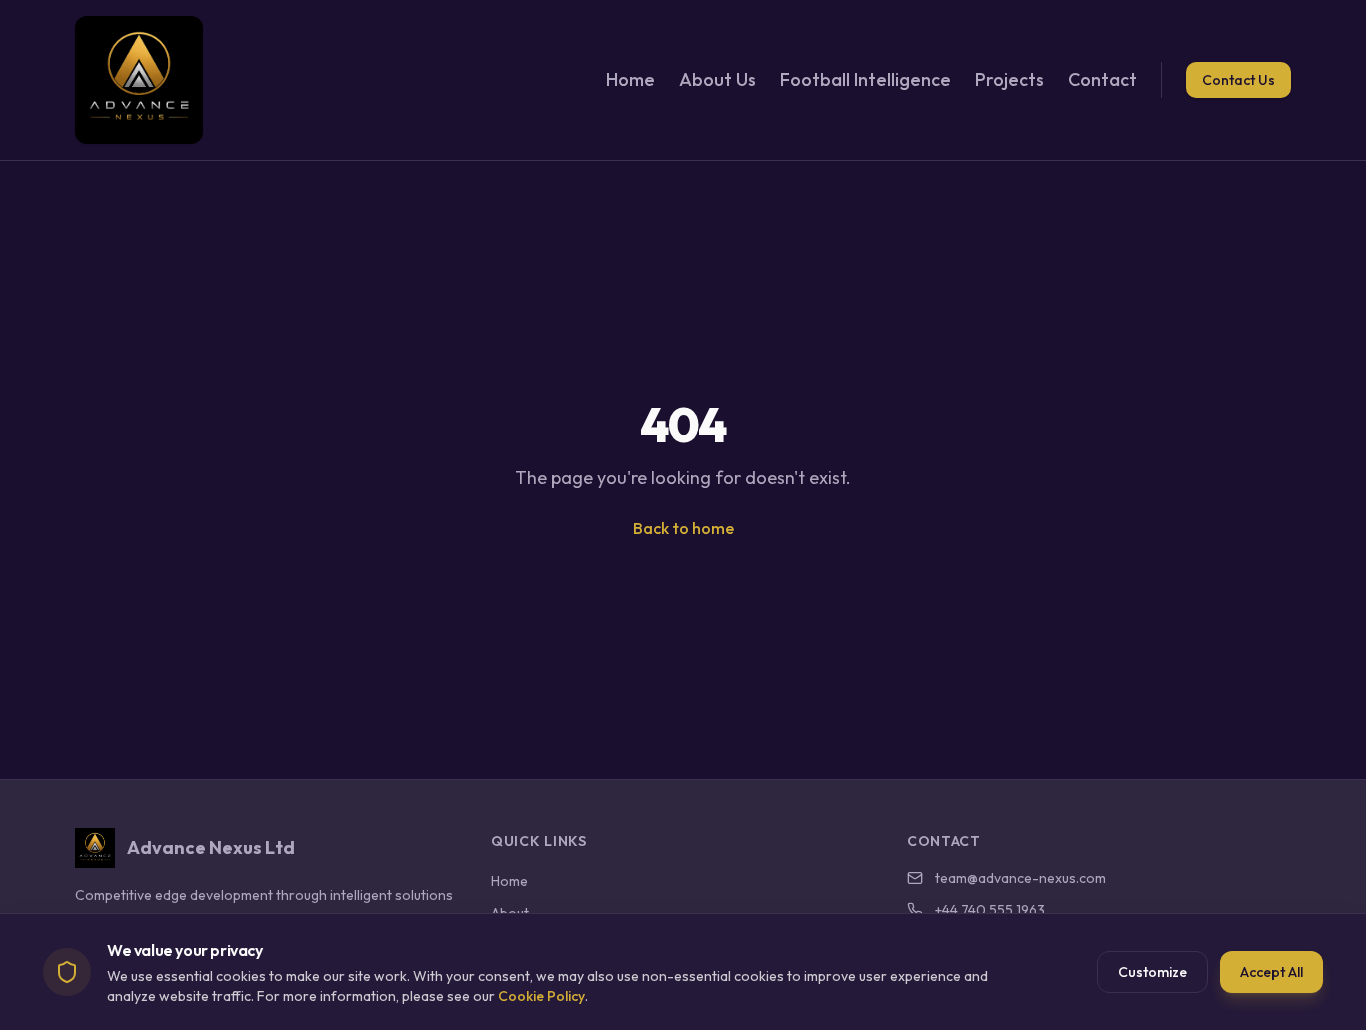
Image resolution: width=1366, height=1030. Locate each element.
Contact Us (1238, 80)
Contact (1102, 79)
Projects (1009, 79)
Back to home (683, 528)
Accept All (1271, 972)
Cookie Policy (541, 996)
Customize (1152, 972)
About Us (717, 79)
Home (630, 79)
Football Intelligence (865, 79)
